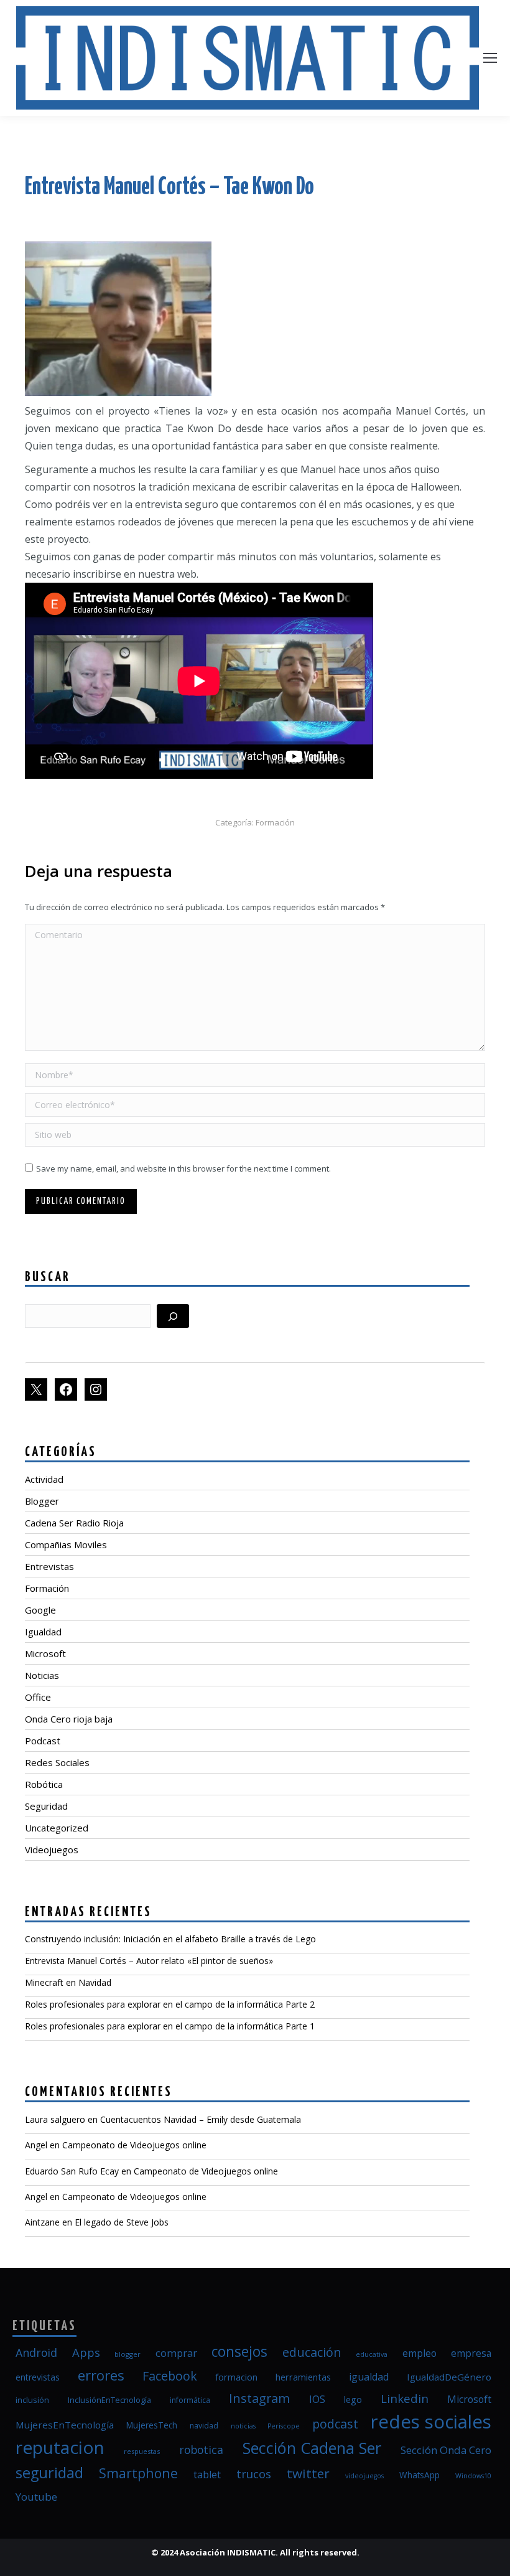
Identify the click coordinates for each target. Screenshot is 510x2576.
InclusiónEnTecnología (109, 2400)
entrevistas (38, 2377)
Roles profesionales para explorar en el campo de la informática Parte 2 (170, 2004)
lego (353, 2399)
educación (312, 2352)
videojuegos (364, 2476)
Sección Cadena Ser (312, 2448)
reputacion (60, 2447)
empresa (471, 2353)
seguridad (49, 2473)
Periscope (284, 2426)
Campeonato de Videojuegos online (134, 2145)
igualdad (369, 2377)
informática (190, 2400)
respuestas (142, 2451)
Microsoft (469, 2399)
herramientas (303, 2377)
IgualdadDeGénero (449, 2377)
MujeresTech (152, 2425)
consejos (239, 2352)
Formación (275, 822)
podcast (335, 2424)
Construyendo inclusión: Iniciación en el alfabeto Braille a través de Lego (170, 1939)
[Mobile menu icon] (490, 58)
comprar (176, 2353)
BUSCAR (48, 1277)
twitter (308, 2473)
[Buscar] (173, 1316)
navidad (204, 2426)
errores (101, 2375)
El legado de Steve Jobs (122, 2222)
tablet (207, 2475)
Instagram (259, 2398)
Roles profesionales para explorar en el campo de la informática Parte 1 (170, 2026)
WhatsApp (420, 2475)
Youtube (36, 2497)
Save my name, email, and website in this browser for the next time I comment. (183, 1168)
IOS (317, 2399)
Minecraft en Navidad (68, 1982)
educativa (372, 2354)
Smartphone (138, 2473)
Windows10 (473, 2476)
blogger (127, 2354)
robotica (201, 2450)
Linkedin (405, 2398)
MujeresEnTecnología (65, 2425)
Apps (86, 2352)
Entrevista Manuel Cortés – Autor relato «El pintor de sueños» (149, 1961)
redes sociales (431, 2422)
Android (36, 2353)
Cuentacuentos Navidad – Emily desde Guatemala (201, 2119)
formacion (236, 2377)
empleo (420, 2353)
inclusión (32, 2400)
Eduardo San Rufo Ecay (72, 2171)
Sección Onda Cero (446, 2450)
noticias (243, 2426)
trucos (254, 2474)
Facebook (170, 2376)
